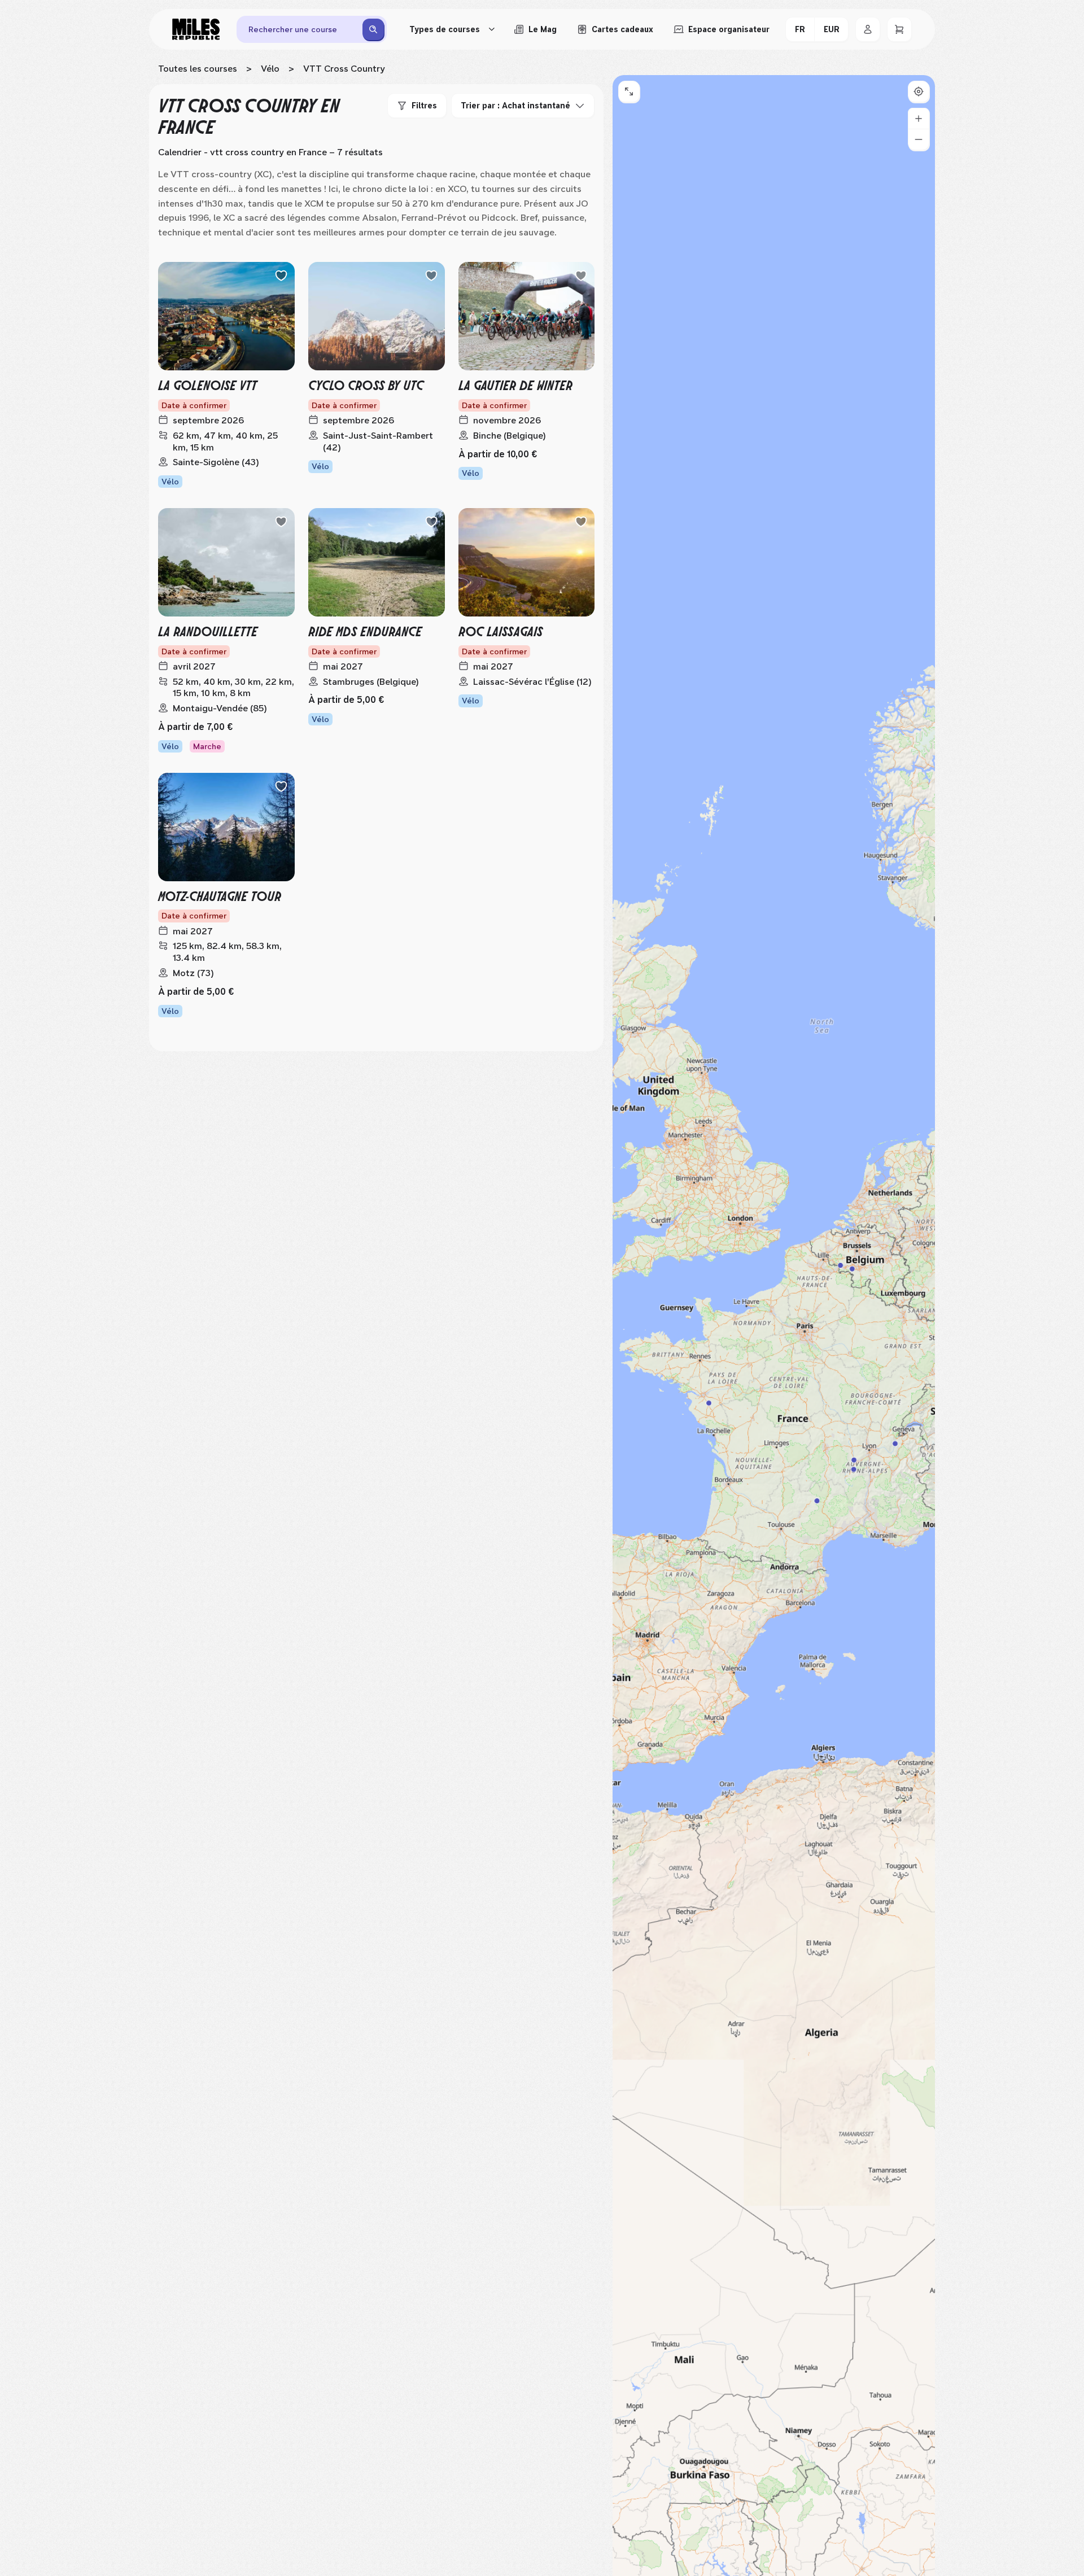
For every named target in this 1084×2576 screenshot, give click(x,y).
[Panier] (899, 29)
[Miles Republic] (196, 29)
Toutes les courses (198, 69)
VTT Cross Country (344, 69)
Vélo (270, 69)
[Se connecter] (868, 29)
